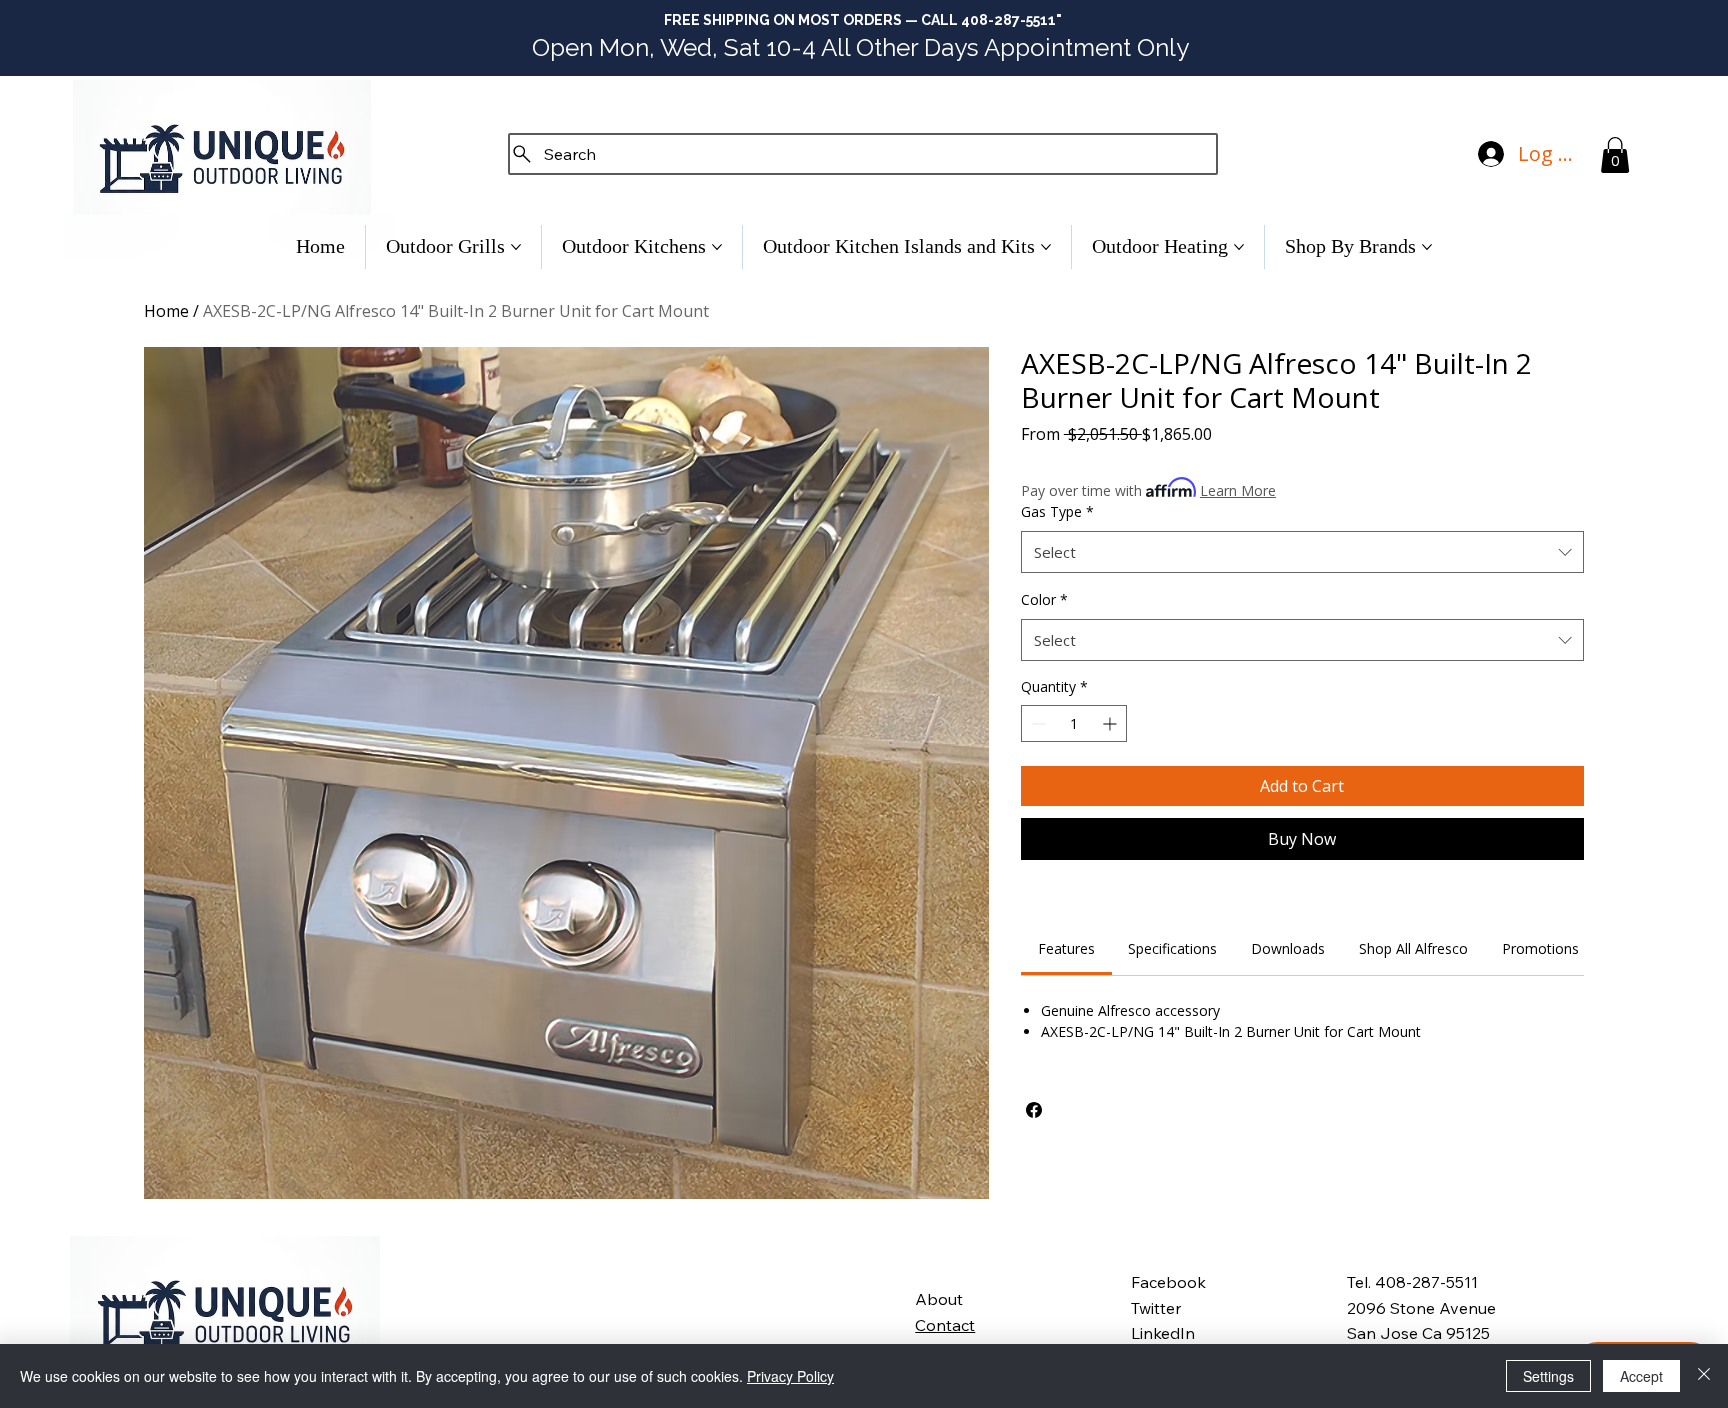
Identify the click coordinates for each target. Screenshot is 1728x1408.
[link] (1066, 948)
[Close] (1704, 1376)
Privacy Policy (790, 1376)
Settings (1548, 1376)
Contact (945, 1325)
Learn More (1238, 490)
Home (166, 311)
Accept (1641, 1376)
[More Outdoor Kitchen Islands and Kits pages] (1046, 247)
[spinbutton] (1074, 723)
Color (1044, 599)
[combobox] (1302, 552)
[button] (1615, 155)
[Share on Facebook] (1034, 1110)
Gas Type (1057, 511)
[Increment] (1111, 723)
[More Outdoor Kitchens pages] (717, 247)
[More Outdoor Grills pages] (516, 247)
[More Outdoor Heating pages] (1239, 247)
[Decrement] (1036, 723)
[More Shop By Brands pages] (1427, 247)
